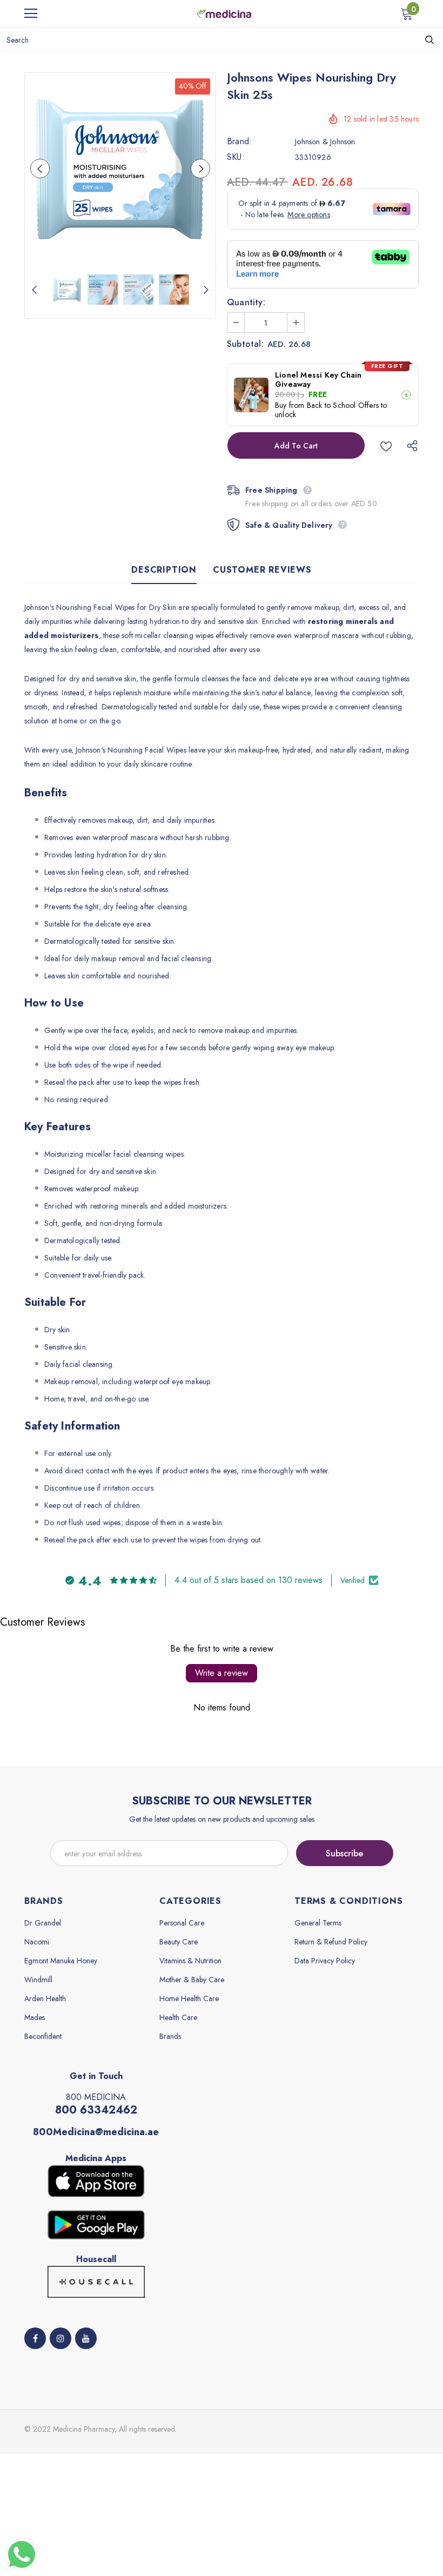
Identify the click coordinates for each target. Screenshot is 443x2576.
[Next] (200, 169)
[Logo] (224, 13)
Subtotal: (245, 344)
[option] (120, 168)
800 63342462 (96, 2110)
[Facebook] (35, 2338)
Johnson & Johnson (325, 142)
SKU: (236, 157)
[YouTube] (86, 2338)
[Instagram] (61, 2338)
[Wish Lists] (386, 445)
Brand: (239, 142)
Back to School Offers (343, 405)
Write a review (222, 1673)
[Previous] (40, 169)
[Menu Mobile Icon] (31, 14)
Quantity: (246, 303)
